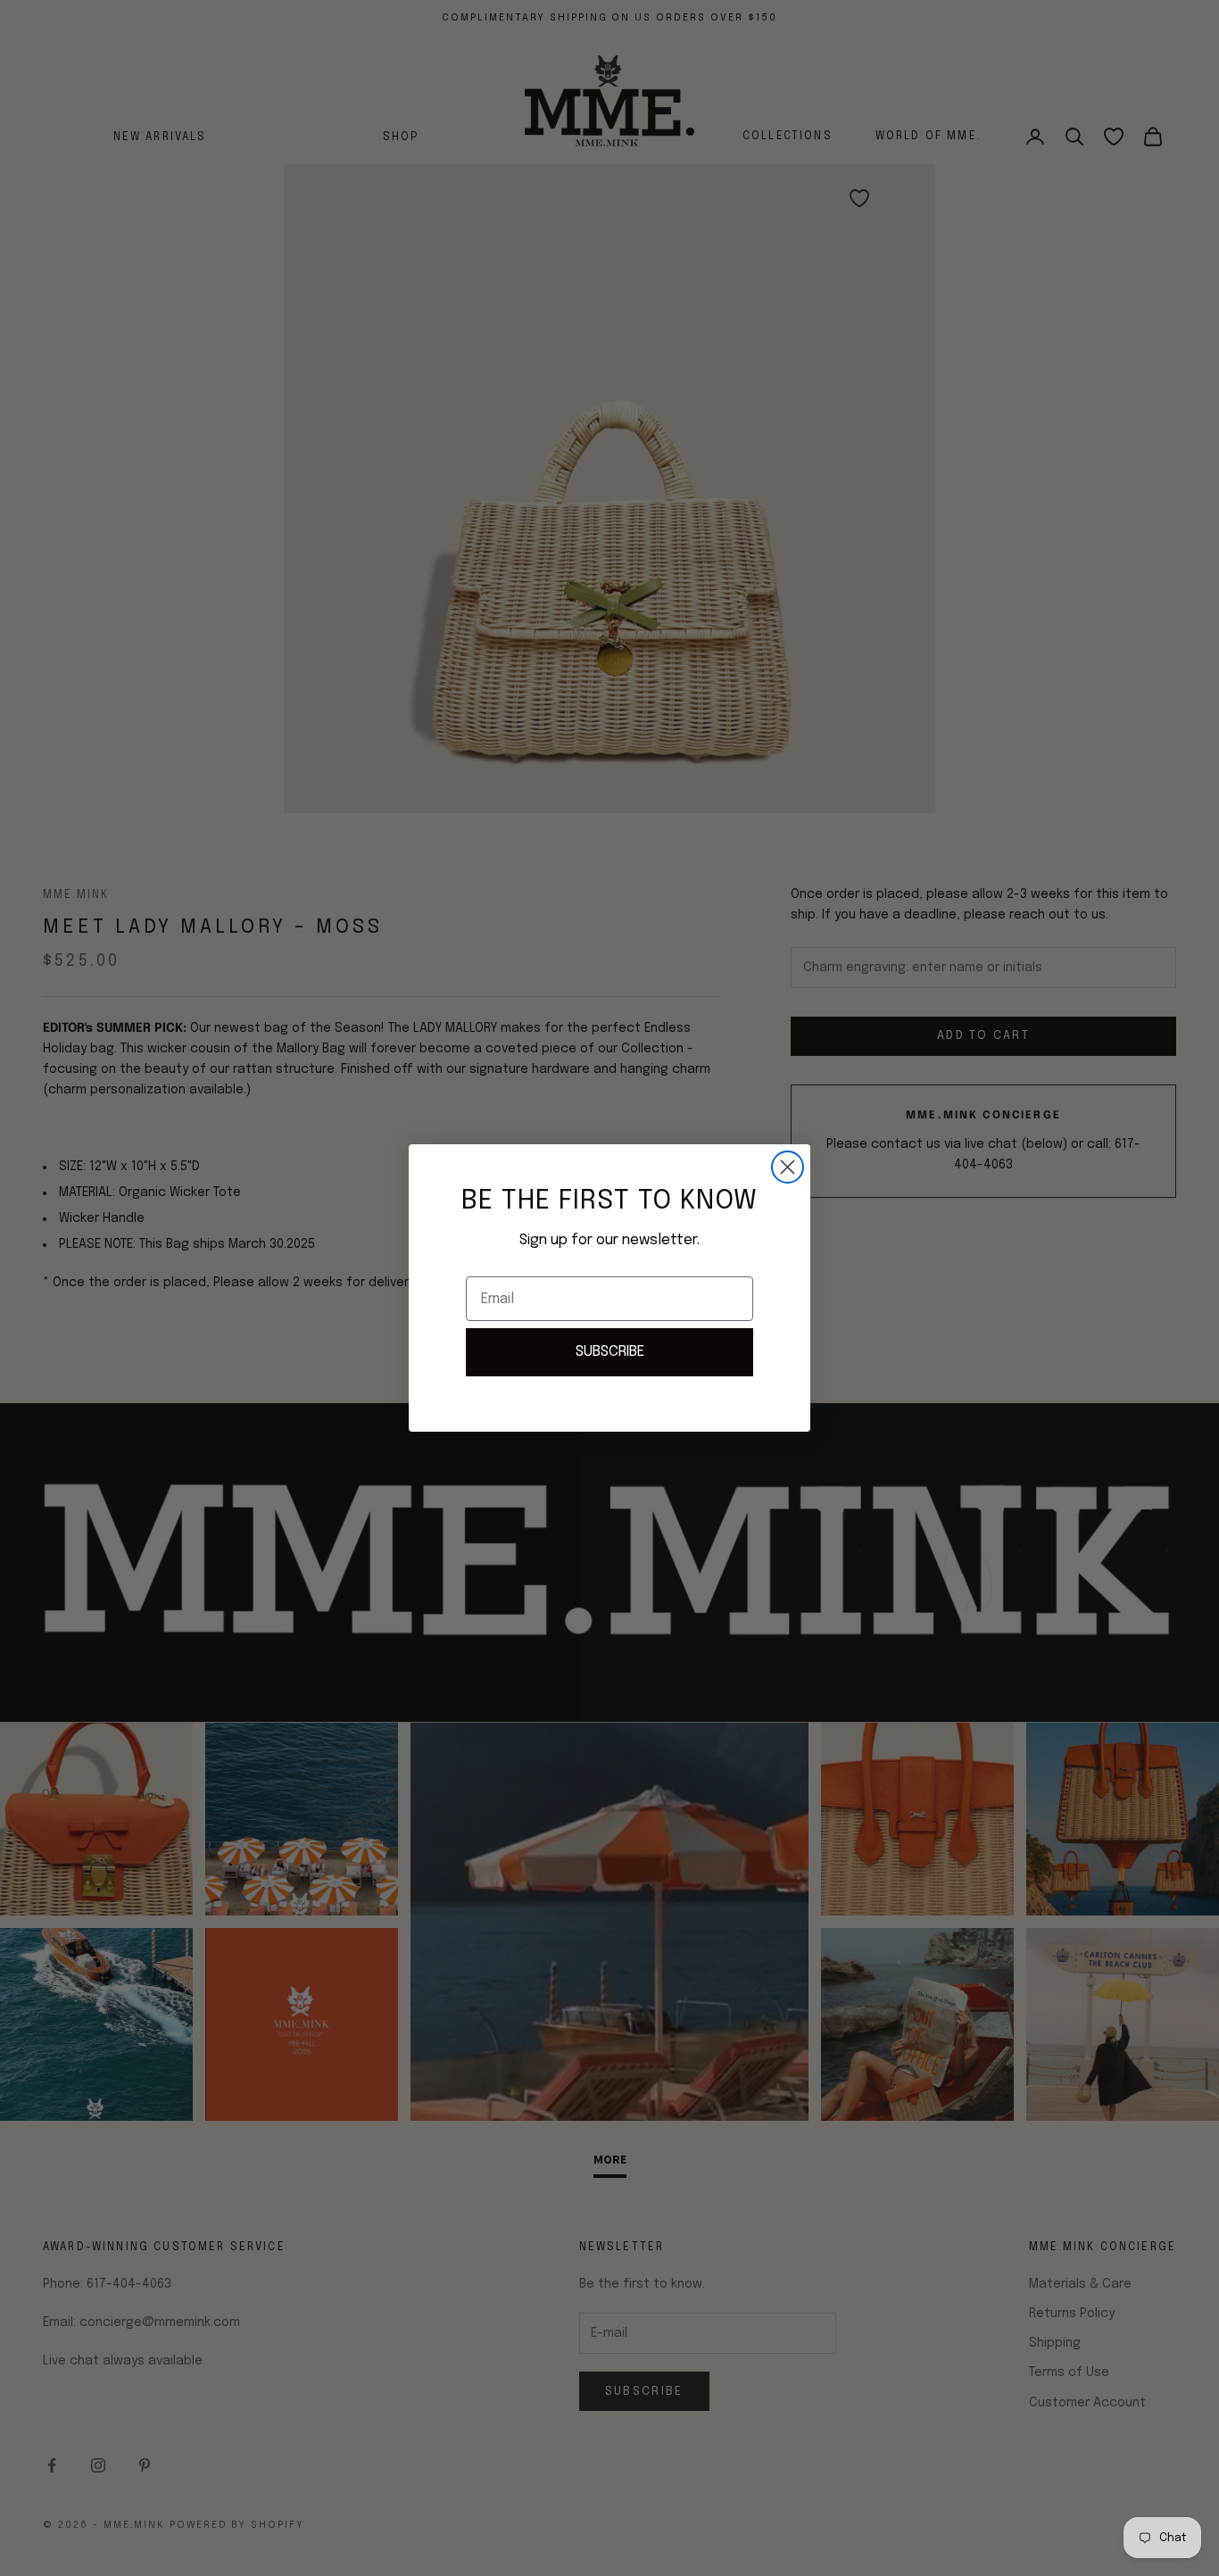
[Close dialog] (788, 1167)
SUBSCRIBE (610, 1352)
